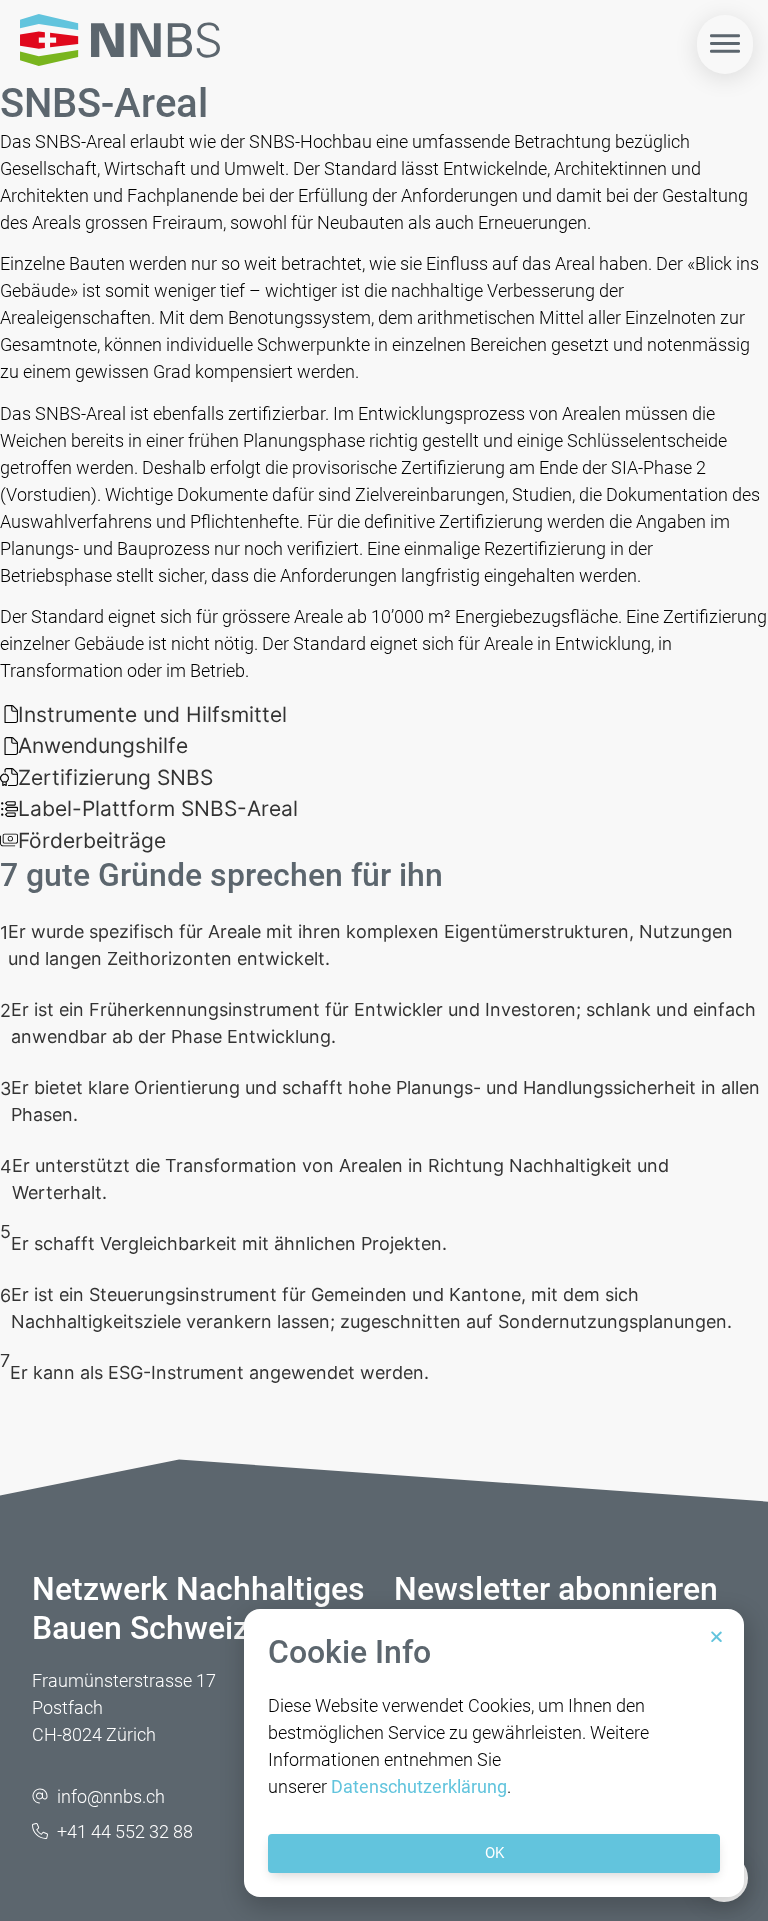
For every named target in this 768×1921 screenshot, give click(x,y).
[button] (716, 1636)
